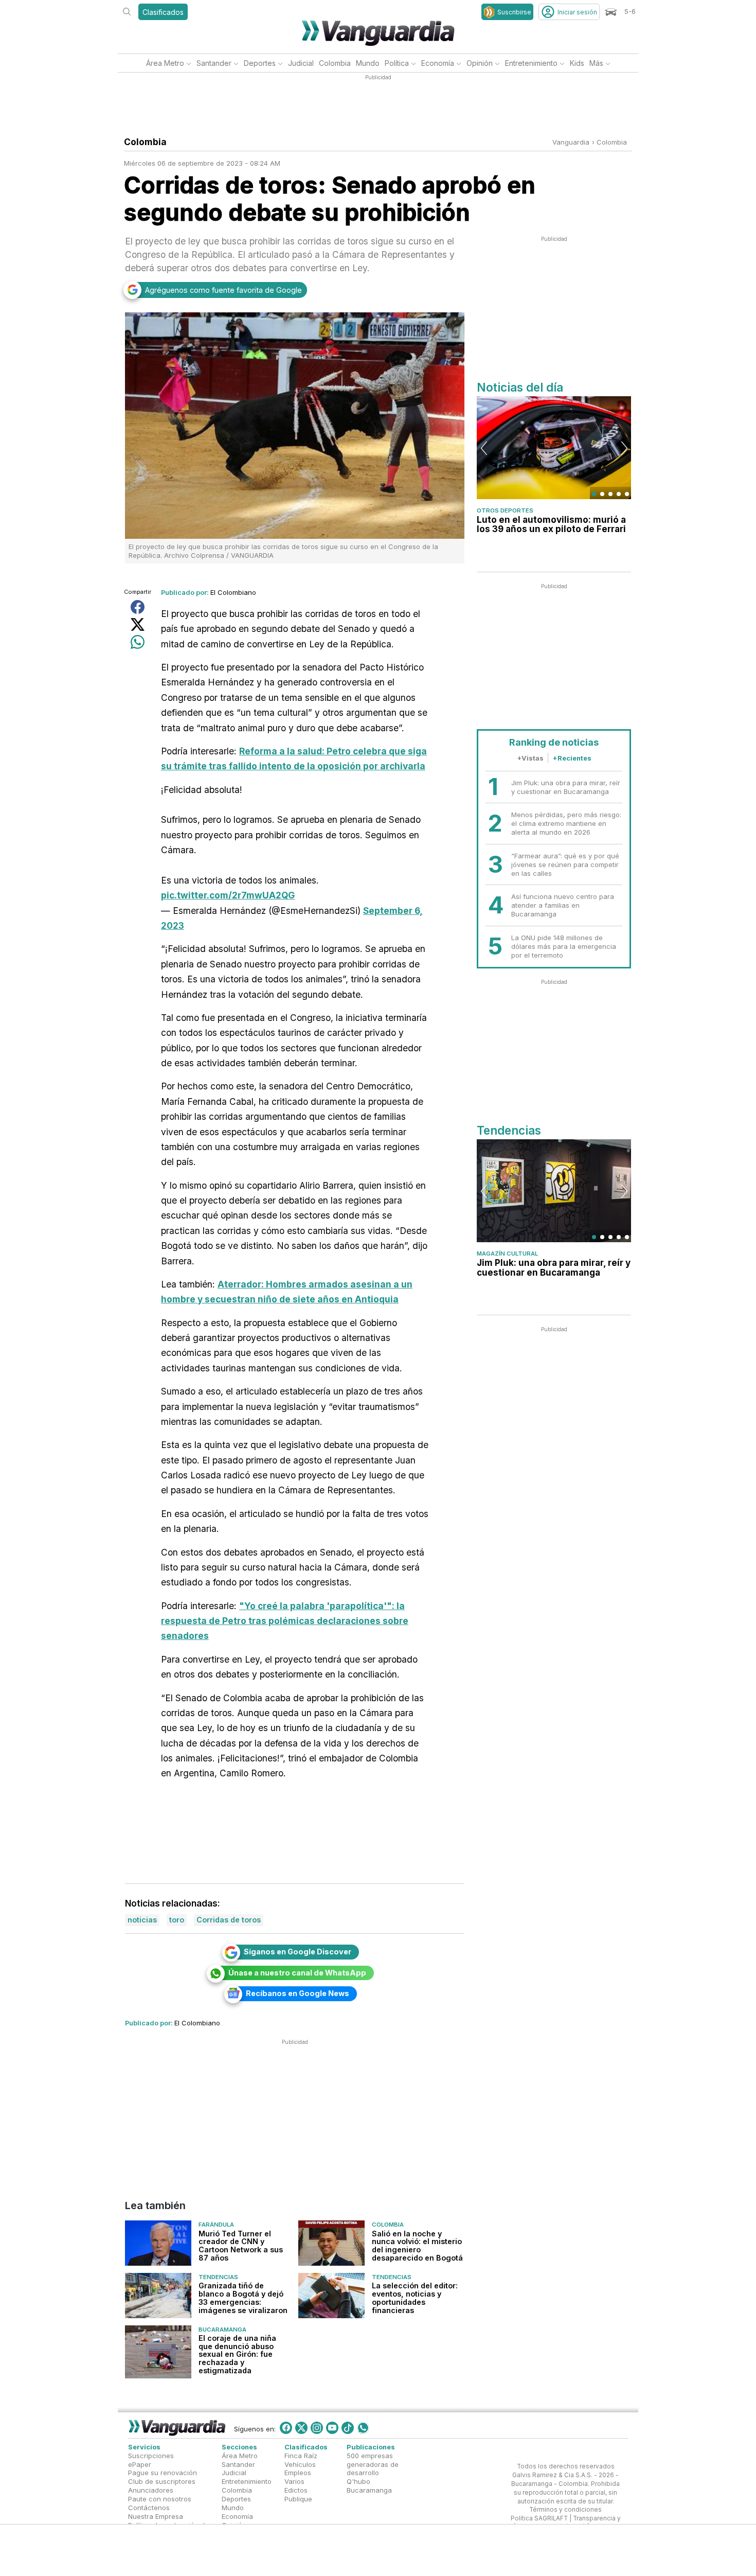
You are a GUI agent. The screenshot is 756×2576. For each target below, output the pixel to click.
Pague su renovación (163, 2473)
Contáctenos (149, 2507)
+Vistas (530, 758)
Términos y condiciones (565, 2510)
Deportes (260, 63)
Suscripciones (151, 2455)
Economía (438, 63)
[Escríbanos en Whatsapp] (363, 2427)
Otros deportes (505, 510)
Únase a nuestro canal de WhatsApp (297, 1973)
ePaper (140, 2464)
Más (596, 63)
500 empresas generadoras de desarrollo (373, 2464)
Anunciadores (151, 2490)
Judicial (301, 63)
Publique (298, 2499)
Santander (214, 63)
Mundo (368, 63)
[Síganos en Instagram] (317, 2427)
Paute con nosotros (160, 2499)
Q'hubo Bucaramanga (369, 2486)
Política (397, 63)
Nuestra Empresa (156, 2516)
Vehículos (300, 2464)
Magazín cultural (507, 1254)
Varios (294, 2481)
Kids (577, 63)
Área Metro (165, 63)
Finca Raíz (301, 2455)
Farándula (216, 2225)
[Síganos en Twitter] (301, 2427)
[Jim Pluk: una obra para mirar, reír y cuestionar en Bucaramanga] (554, 1191)
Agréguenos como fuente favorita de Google (223, 290)
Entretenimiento (531, 63)
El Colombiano (233, 592)
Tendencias (218, 2277)
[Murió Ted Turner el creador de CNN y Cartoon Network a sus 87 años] (158, 2243)
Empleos (298, 2473)
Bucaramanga (222, 2329)
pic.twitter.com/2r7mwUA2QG (228, 895)
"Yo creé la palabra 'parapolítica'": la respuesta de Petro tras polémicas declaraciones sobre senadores (285, 1621)
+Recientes (572, 758)
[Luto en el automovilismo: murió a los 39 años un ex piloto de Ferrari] (554, 448)
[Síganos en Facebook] (286, 2427)
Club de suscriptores (162, 2481)
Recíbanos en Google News (298, 1993)
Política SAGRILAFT (539, 2518)
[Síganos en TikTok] (348, 2427)
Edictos (296, 2490)
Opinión (480, 63)
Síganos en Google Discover (298, 1952)
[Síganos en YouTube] (332, 2427)
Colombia (335, 63)
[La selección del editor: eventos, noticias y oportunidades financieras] (331, 2295)
